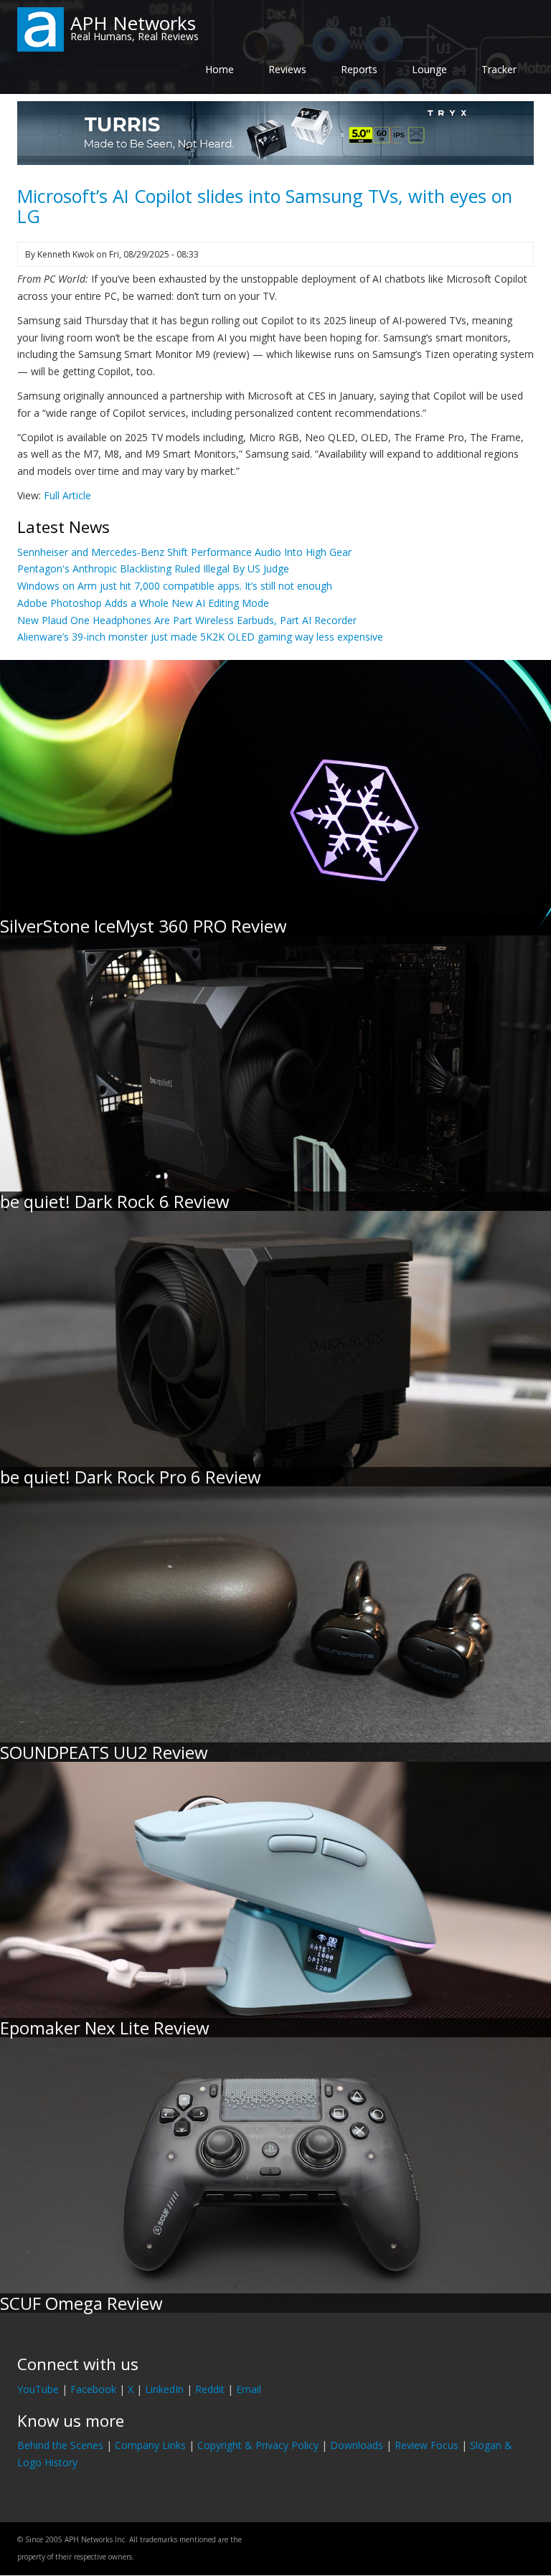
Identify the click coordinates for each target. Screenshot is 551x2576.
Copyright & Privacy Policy (258, 2445)
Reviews (287, 69)
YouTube (38, 2389)
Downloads (357, 2445)
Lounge (429, 69)
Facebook (93, 2389)
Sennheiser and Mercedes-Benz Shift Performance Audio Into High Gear (184, 552)
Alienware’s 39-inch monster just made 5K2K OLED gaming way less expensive (200, 637)
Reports (359, 69)
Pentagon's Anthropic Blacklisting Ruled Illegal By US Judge (153, 568)
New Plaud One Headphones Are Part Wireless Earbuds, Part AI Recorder (187, 620)
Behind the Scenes (60, 2445)
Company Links (150, 2445)
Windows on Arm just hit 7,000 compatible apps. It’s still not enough (175, 586)
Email (249, 2389)
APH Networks (133, 23)
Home (220, 69)
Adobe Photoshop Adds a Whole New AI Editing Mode (143, 603)
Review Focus (427, 2445)
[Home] (41, 28)
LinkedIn (164, 2389)
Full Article (67, 495)
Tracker (499, 69)
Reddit (210, 2389)
